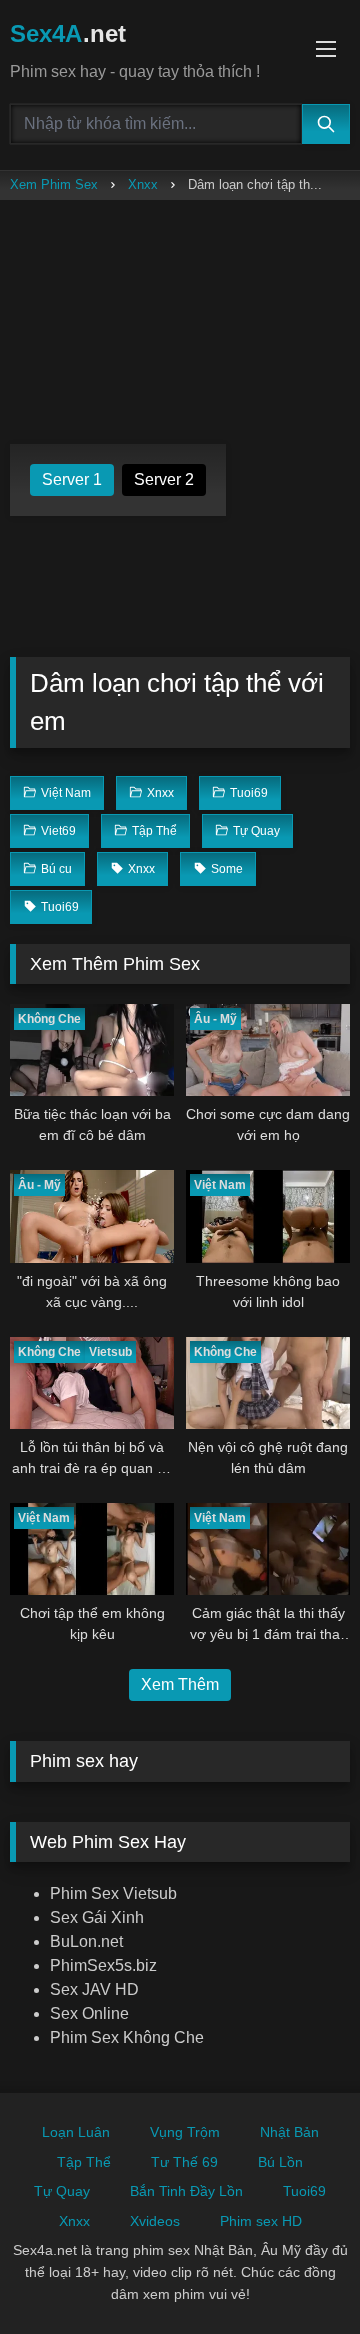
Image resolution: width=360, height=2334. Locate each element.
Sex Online (89, 2013)
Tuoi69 (304, 2191)
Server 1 (72, 479)
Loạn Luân (76, 2132)
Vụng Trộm (185, 2132)
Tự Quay (62, 2191)
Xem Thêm (180, 1684)
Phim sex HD (261, 2221)
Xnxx (143, 184)
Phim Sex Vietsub (113, 1893)
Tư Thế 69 (184, 2162)
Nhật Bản (289, 2132)
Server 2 (164, 479)
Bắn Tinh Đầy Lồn (186, 2191)
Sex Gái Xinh (97, 1917)
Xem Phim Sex (54, 184)
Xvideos (155, 2221)
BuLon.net (86, 1941)
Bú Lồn (280, 2162)
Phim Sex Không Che (127, 2037)
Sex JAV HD (94, 1989)
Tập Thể (84, 2162)
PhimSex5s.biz (103, 1965)
